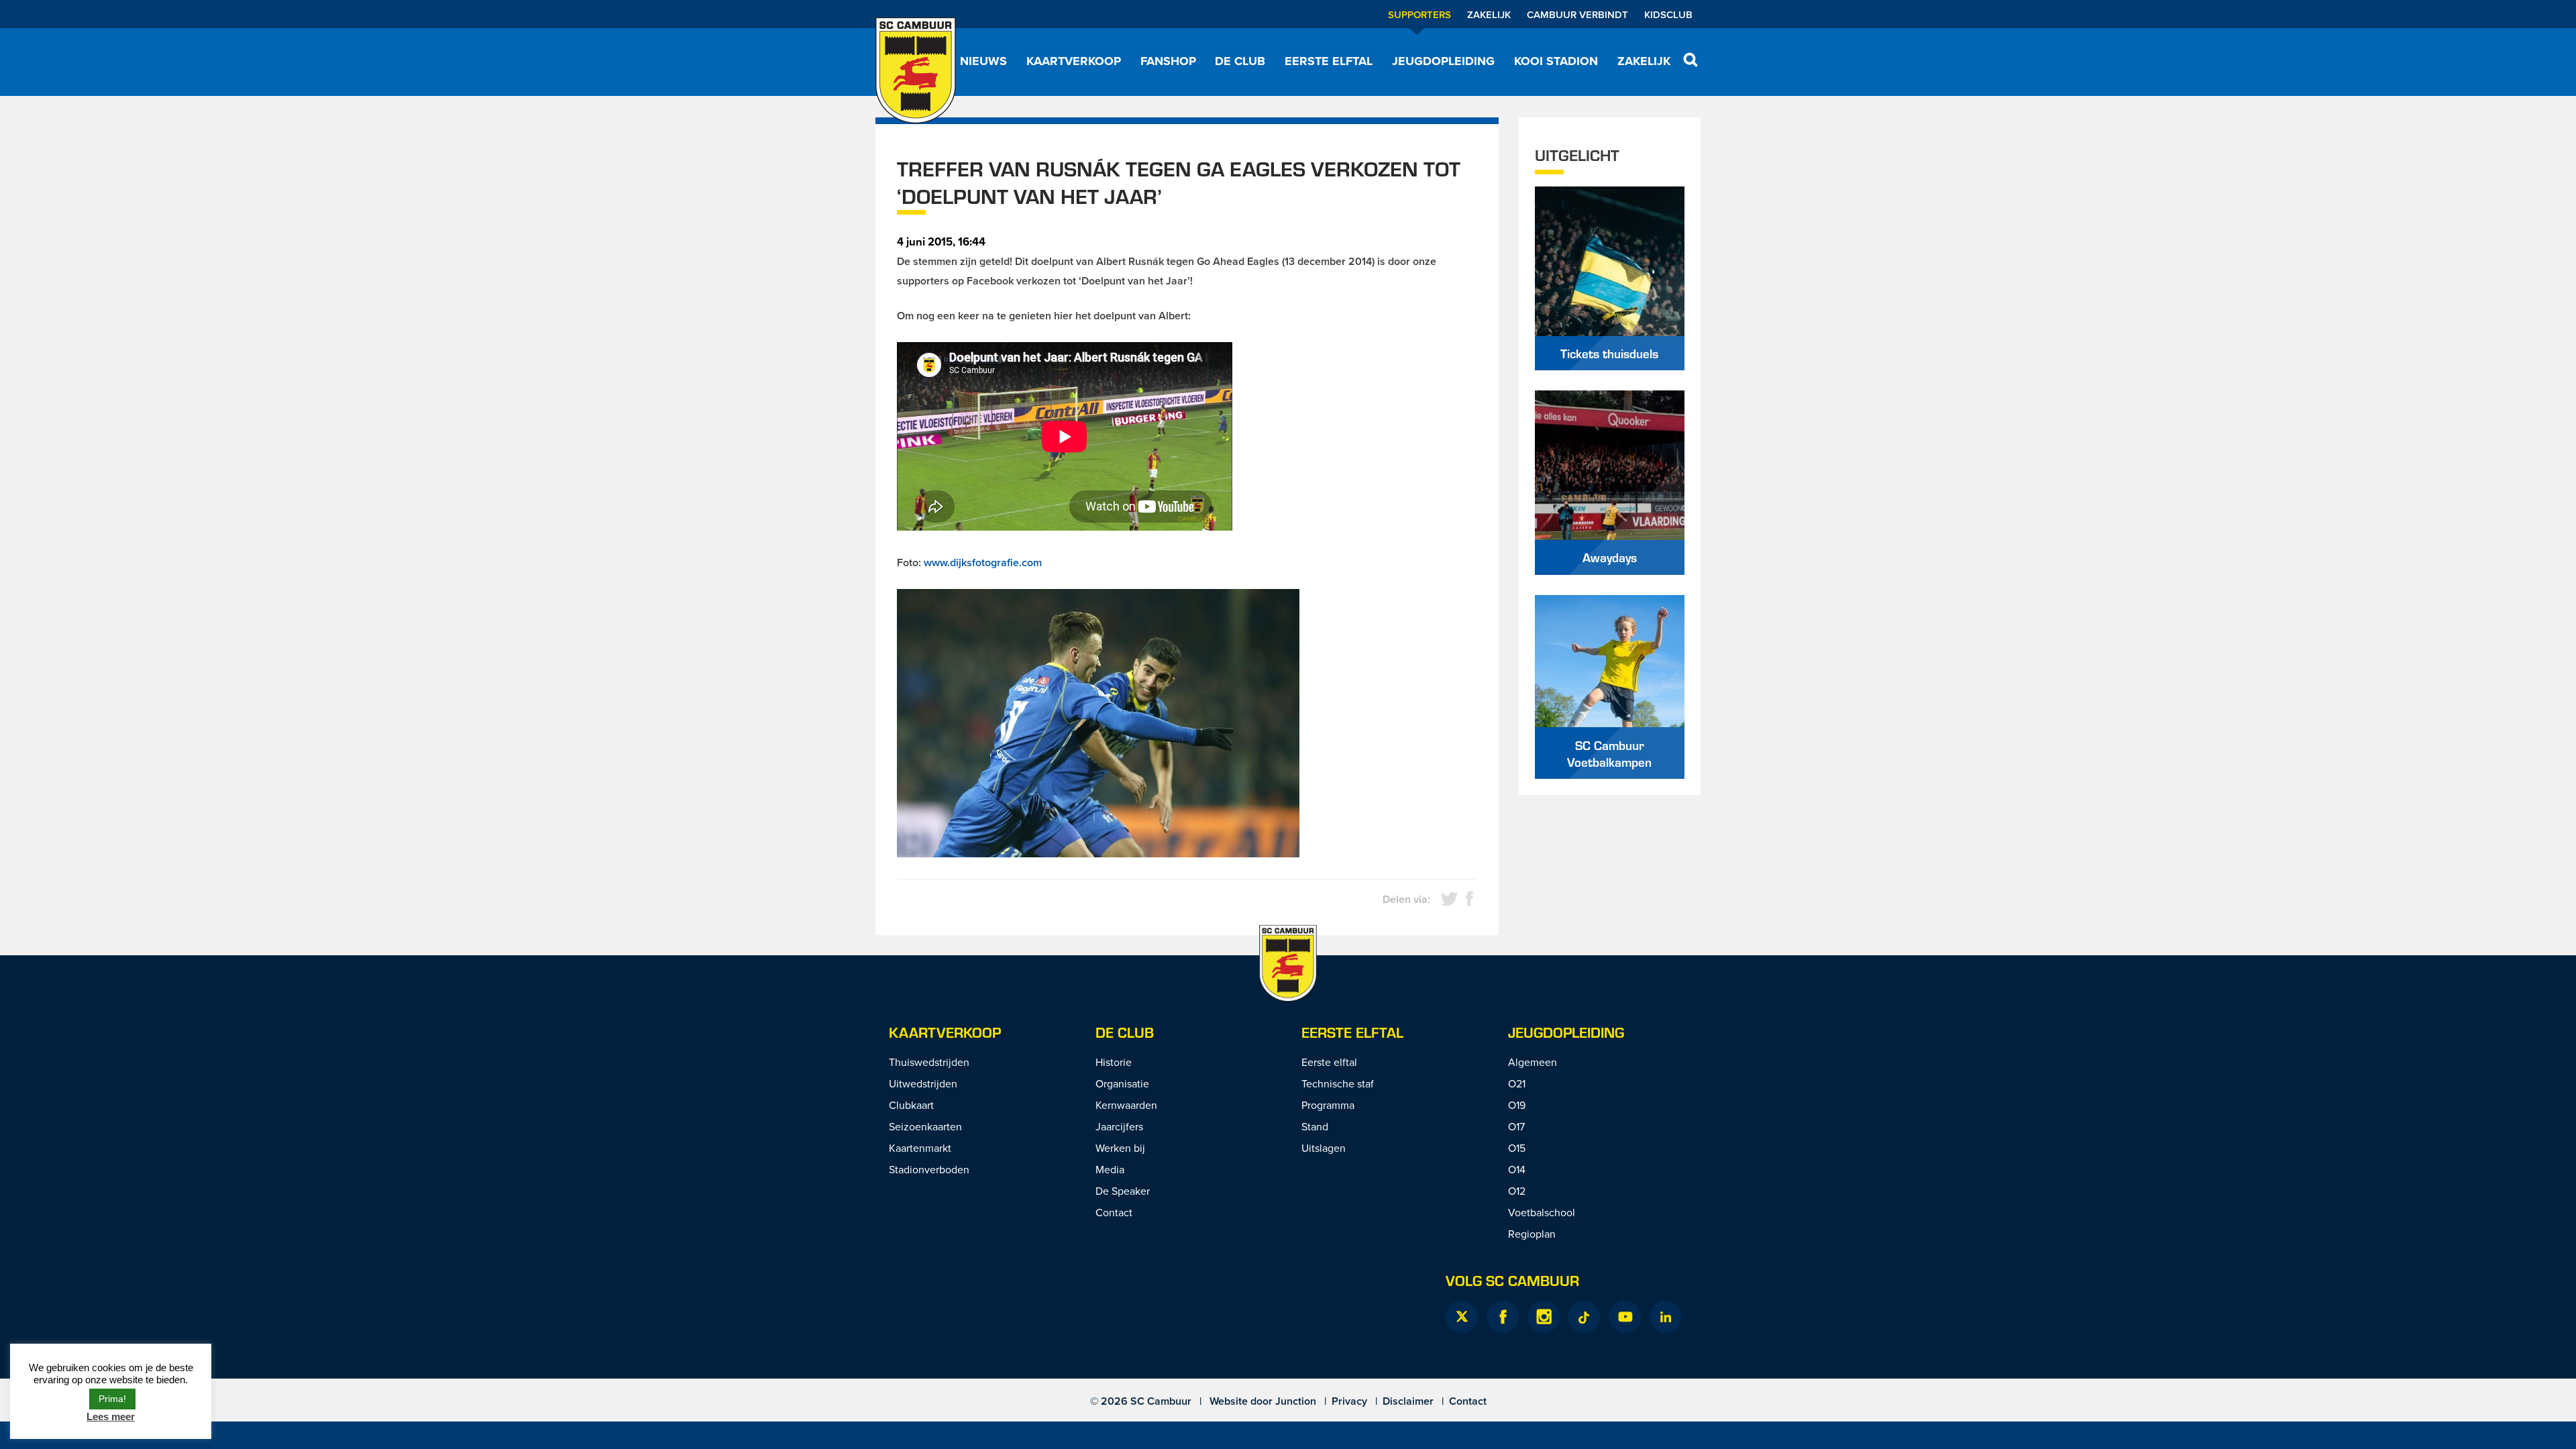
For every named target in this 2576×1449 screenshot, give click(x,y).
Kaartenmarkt (920, 1148)
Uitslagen (1324, 1148)
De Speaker (1123, 1191)
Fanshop (1168, 61)
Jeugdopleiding (1443, 61)
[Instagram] (1544, 1317)
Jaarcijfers (1119, 1126)
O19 (1517, 1105)
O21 (1517, 1083)
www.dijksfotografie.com (983, 562)
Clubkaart (911, 1105)
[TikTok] (1584, 1317)
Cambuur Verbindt (1577, 14)
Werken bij (1120, 1148)
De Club (1240, 61)
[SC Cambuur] (916, 70)
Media (1110, 1169)
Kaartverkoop (1074, 61)
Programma (1328, 1105)
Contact (1114, 1212)
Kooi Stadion (1556, 61)
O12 (1517, 1191)
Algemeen (1533, 1062)
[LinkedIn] (1666, 1317)
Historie (1114, 1062)
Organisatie (1122, 1083)
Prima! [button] (112, 1399)
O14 (1517, 1169)
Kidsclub (1668, 14)
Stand (1315, 1126)
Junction (1296, 1401)
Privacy (1349, 1401)
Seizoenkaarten (925, 1126)
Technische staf (1338, 1083)
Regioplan (1532, 1234)
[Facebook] (1503, 1317)
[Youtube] (1625, 1317)
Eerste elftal (1329, 61)
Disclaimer (1408, 1401)
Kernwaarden (1126, 1105)
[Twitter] (1462, 1317)
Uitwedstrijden (923, 1083)
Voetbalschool (1542, 1212)
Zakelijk (1489, 14)
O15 (1517, 1148)
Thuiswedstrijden (929, 1062)
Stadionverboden (929, 1169)
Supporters (1419, 14)
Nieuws (983, 61)
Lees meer (111, 1416)
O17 (1516, 1126)
